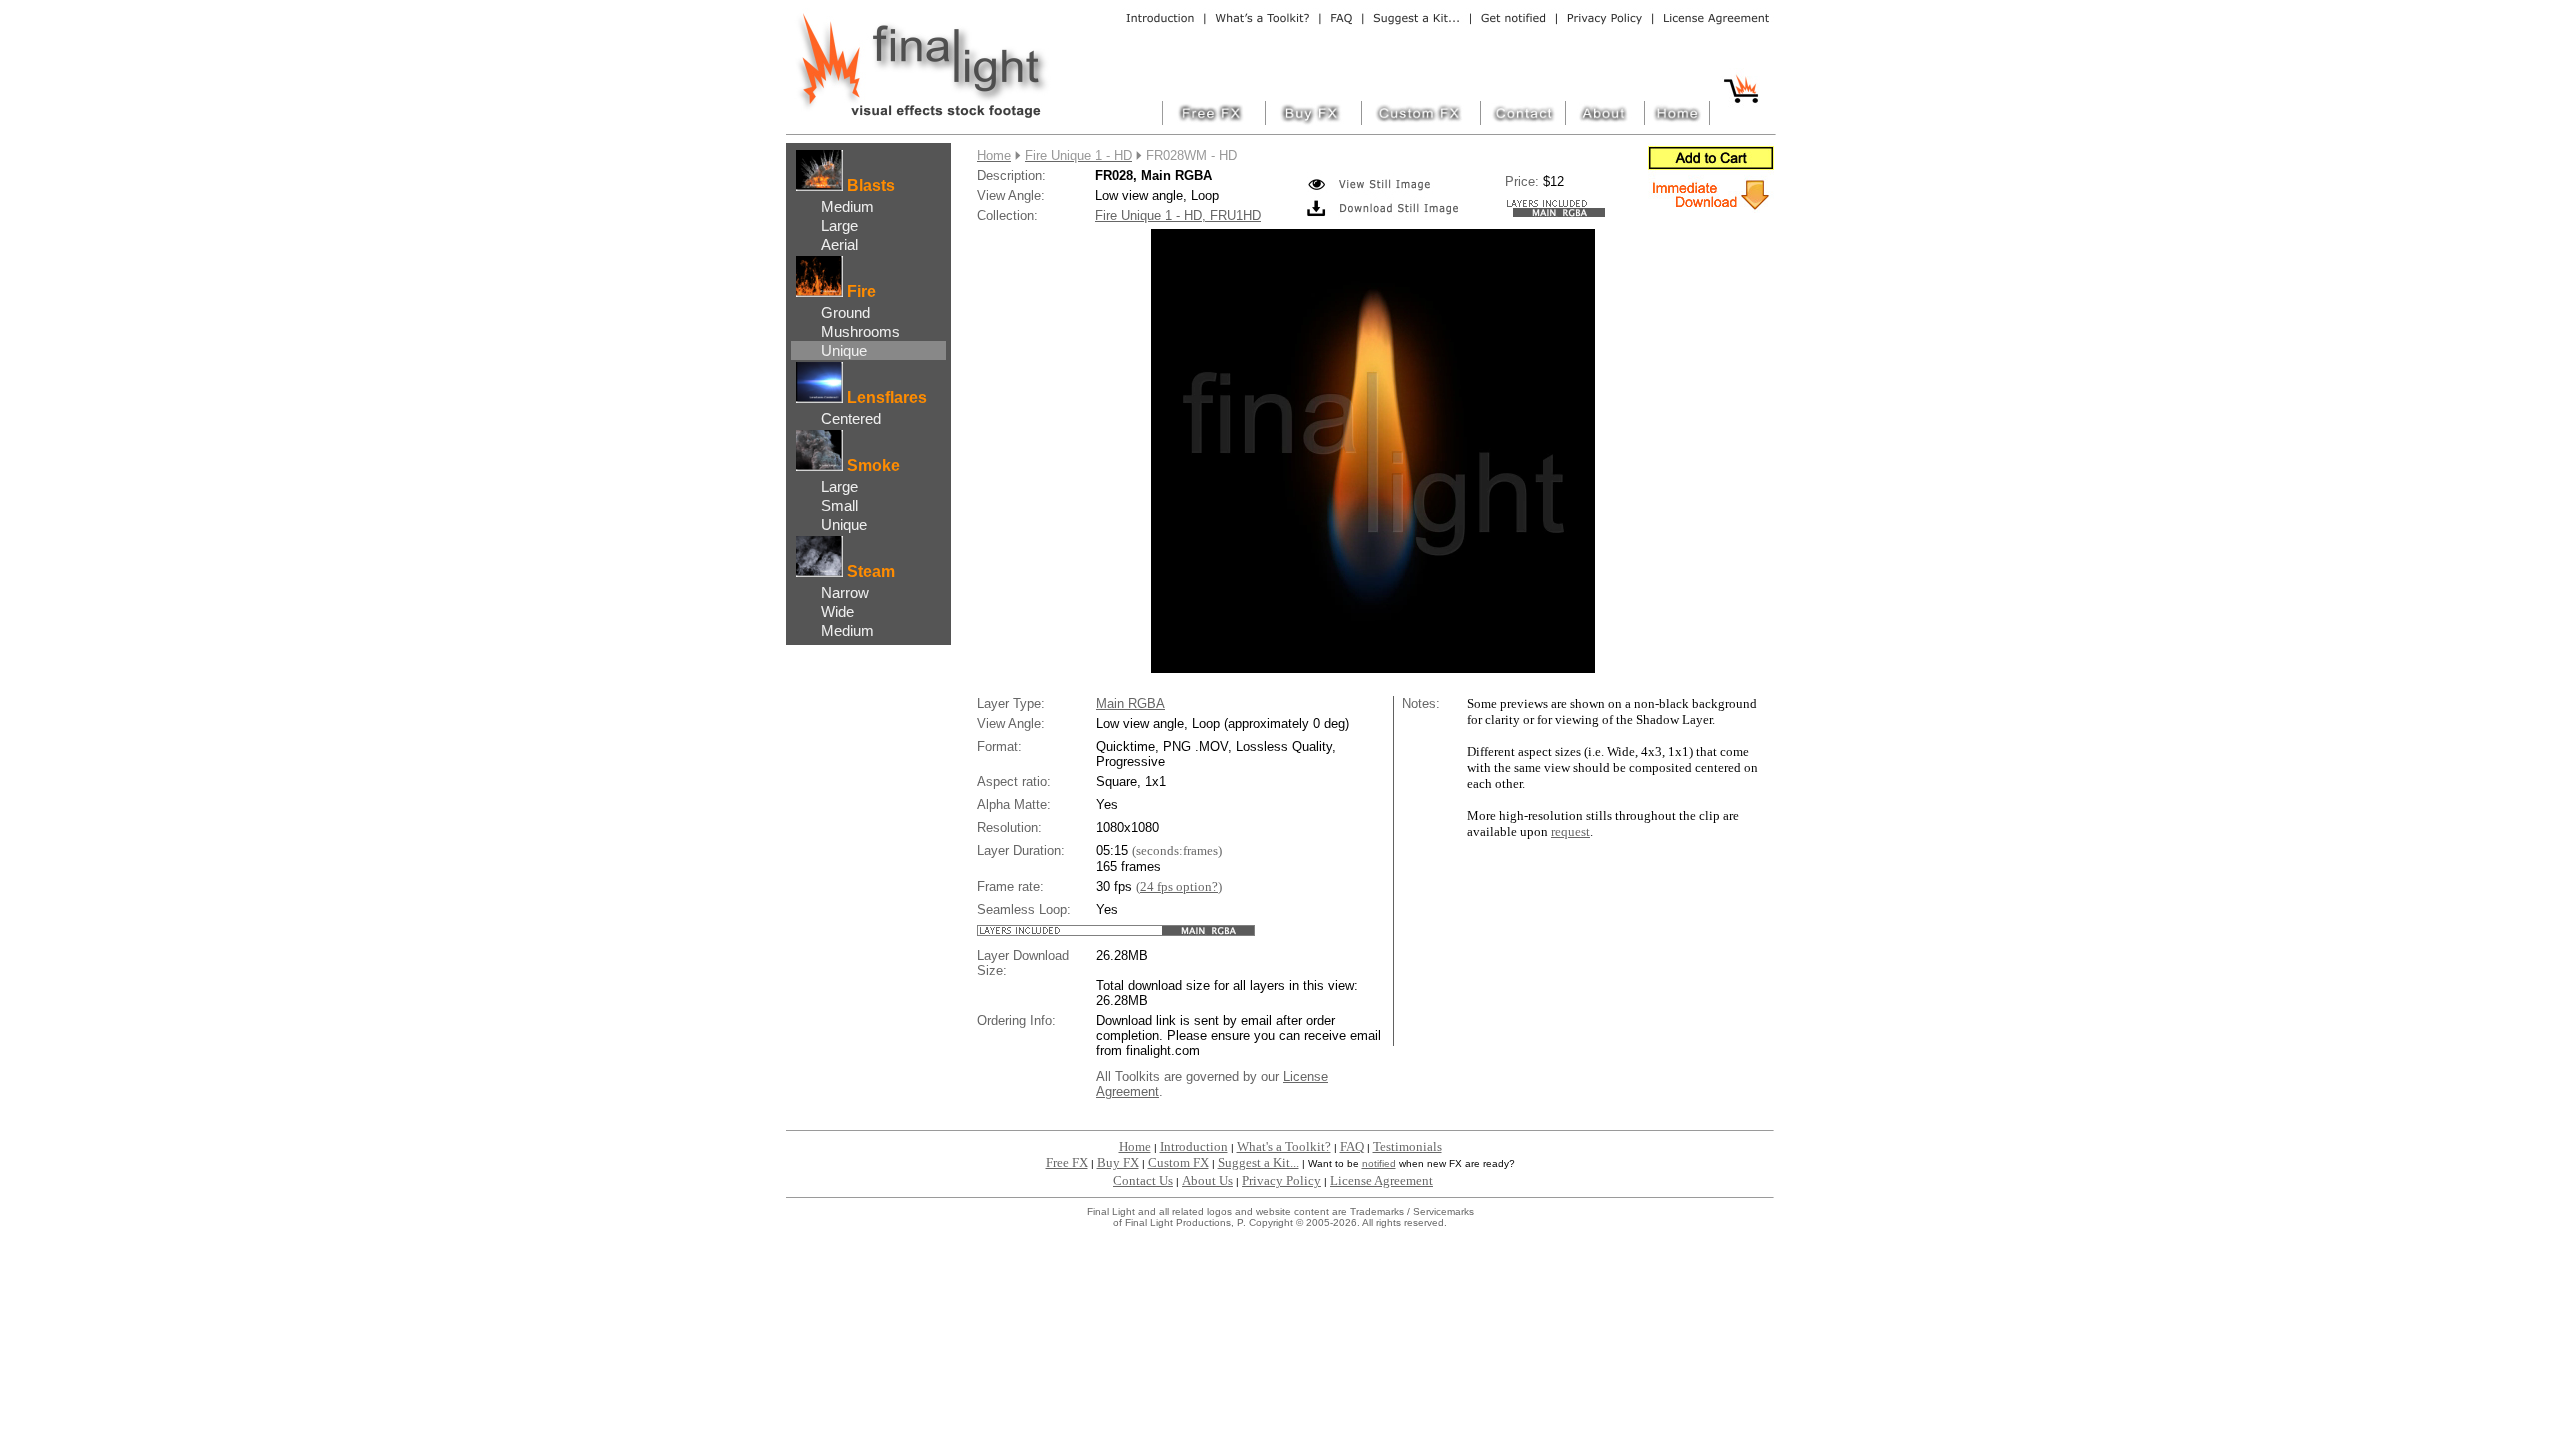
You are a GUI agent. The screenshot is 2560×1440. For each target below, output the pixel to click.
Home (1135, 1146)
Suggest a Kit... (1258, 1162)
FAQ (1352, 1146)
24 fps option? (1179, 886)
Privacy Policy (1281, 1180)
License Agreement (1381, 1180)
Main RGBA (1130, 703)
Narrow (845, 592)
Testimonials (1407, 1146)
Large (839, 225)
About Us (1207, 1180)
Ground (845, 312)
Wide (837, 611)
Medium (847, 206)
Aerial (839, 244)
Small (839, 505)
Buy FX (1118, 1162)
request (1570, 831)
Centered (851, 418)
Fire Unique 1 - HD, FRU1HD (1178, 215)
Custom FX (1178, 1162)
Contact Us (1143, 1180)
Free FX (1067, 1162)
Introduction (1194, 1146)
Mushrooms (860, 331)
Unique (844, 350)
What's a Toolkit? (1284, 1146)
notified (1379, 1163)
